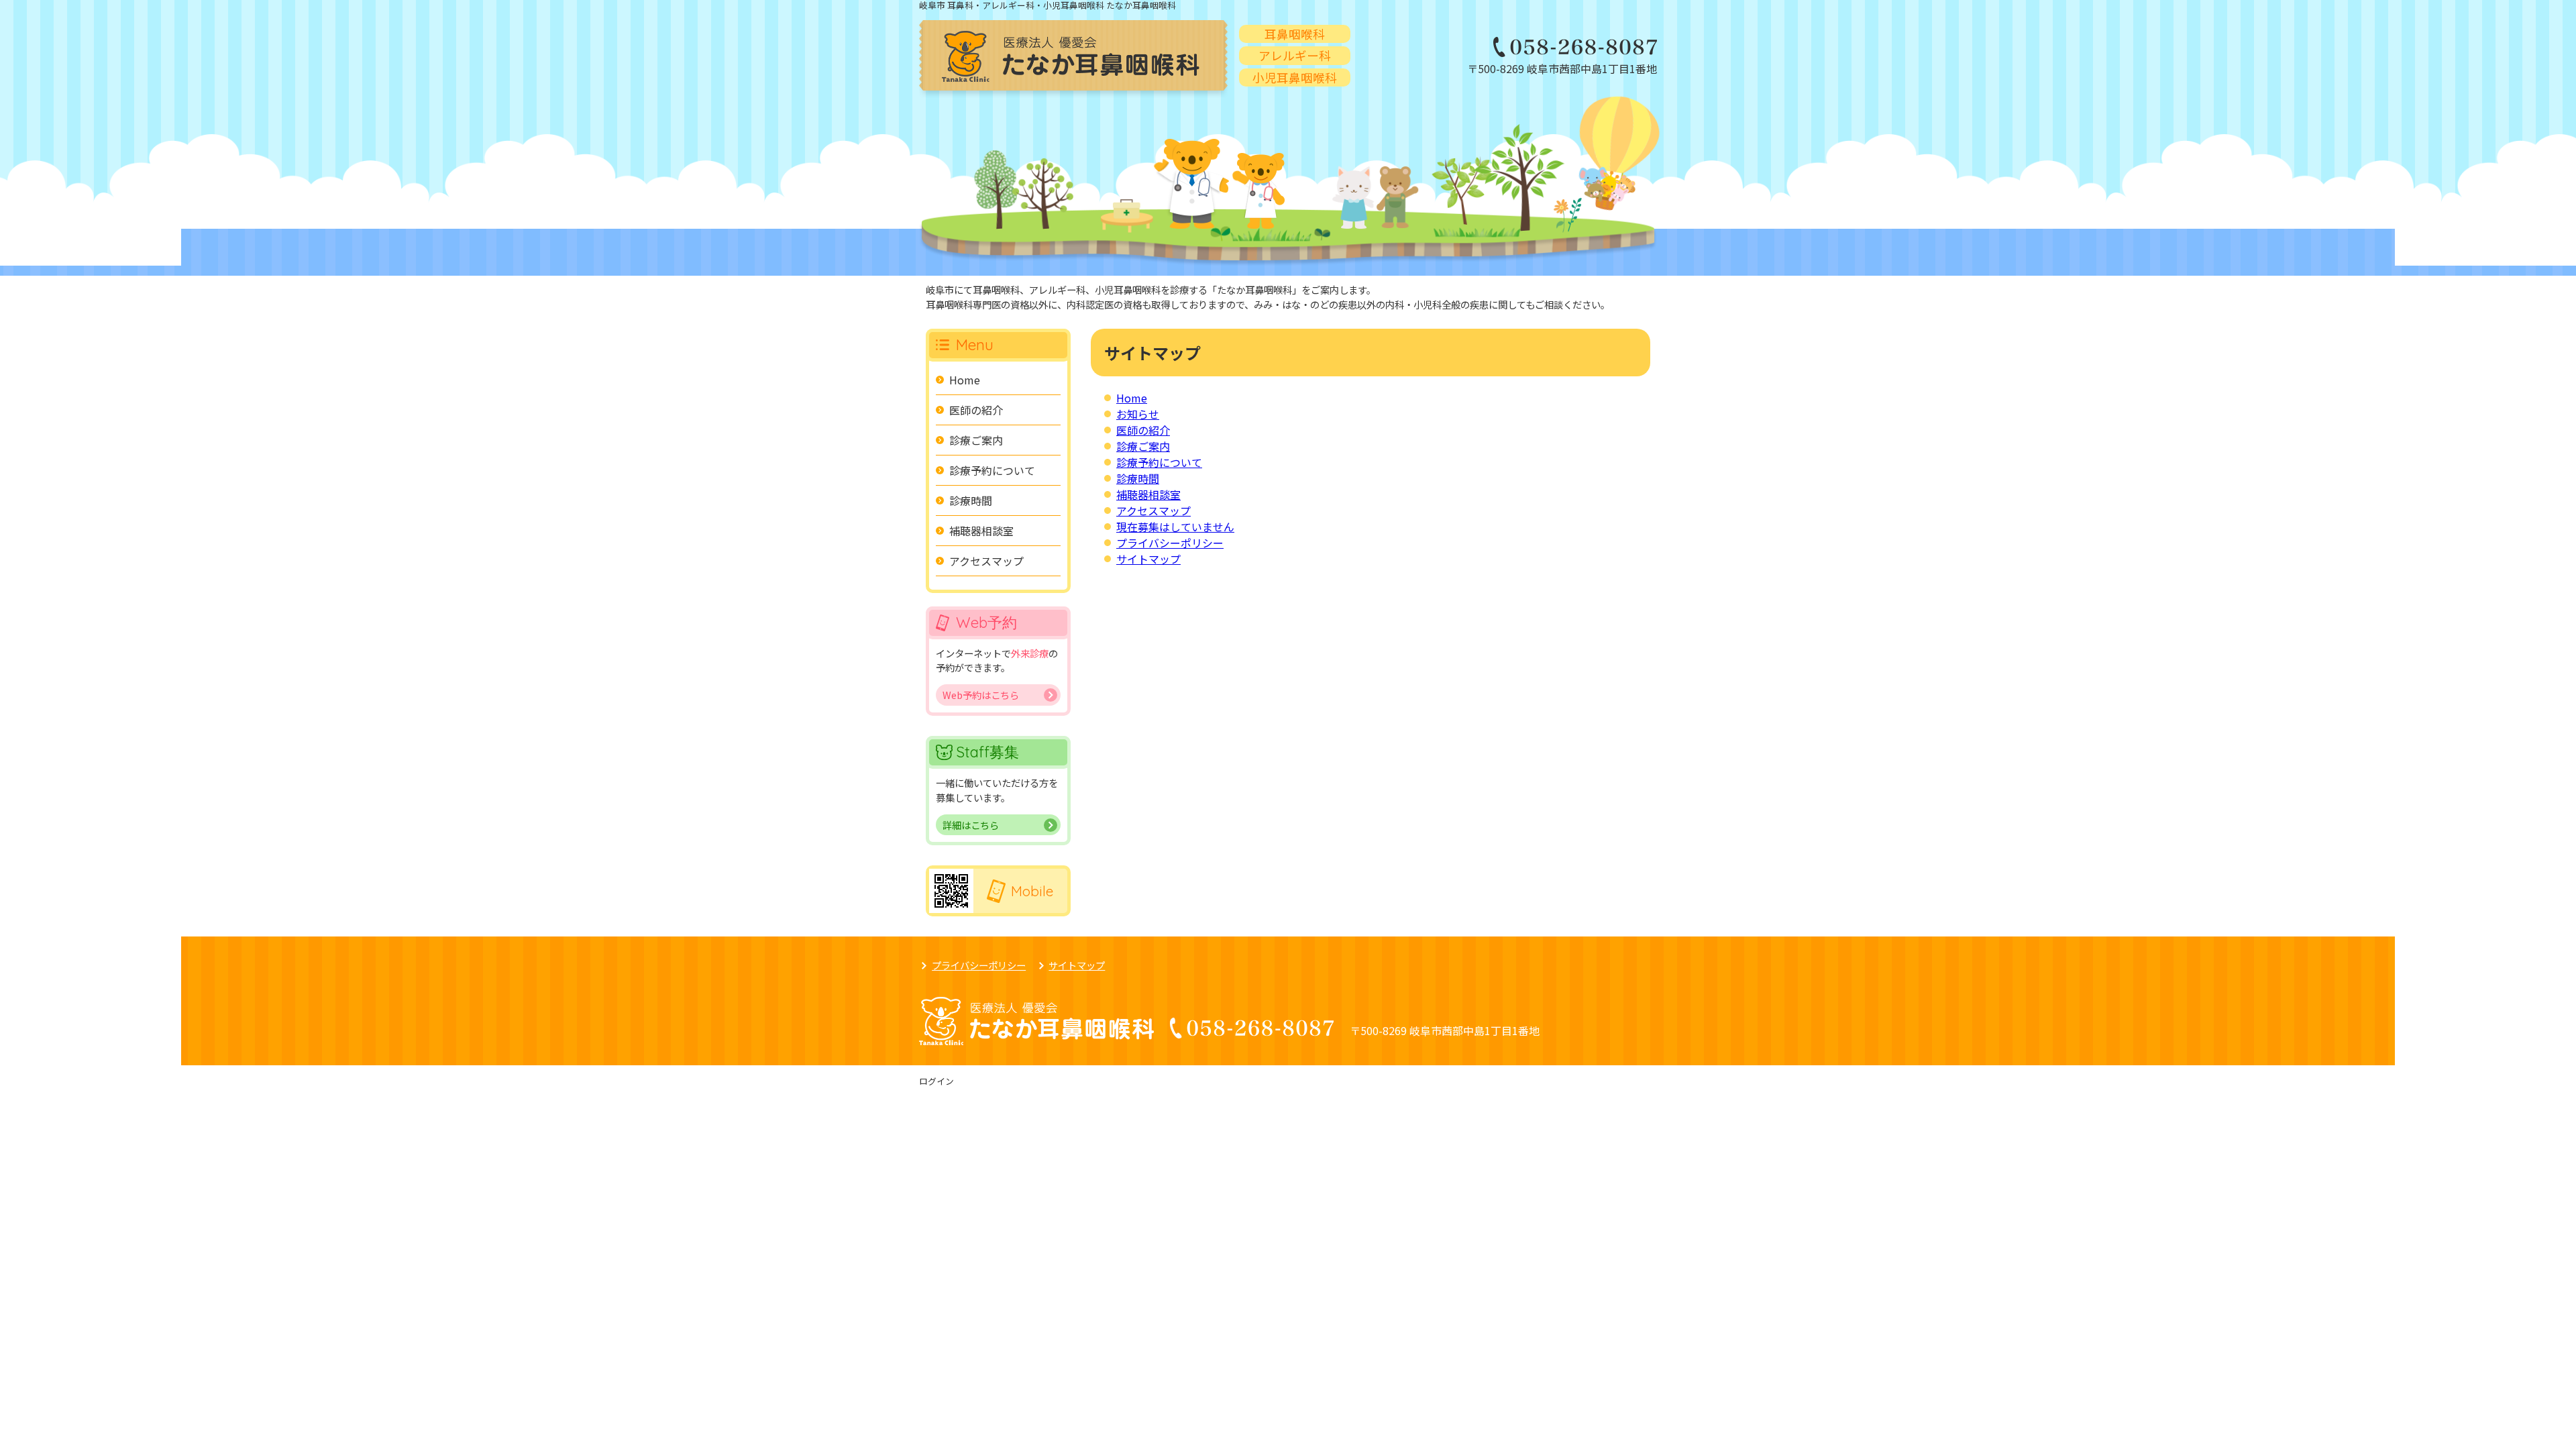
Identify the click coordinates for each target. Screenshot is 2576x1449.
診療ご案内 (1143, 446)
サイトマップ (1148, 559)
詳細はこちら (971, 825)
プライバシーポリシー (1170, 543)
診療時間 (1138, 478)
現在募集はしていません (1175, 527)
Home (1132, 398)
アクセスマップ (1153, 511)
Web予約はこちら (981, 695)
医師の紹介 (1143, 430)
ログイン (936, 1081)
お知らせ (1138, 414)
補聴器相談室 (1148, 494)
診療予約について (1159, 462)
